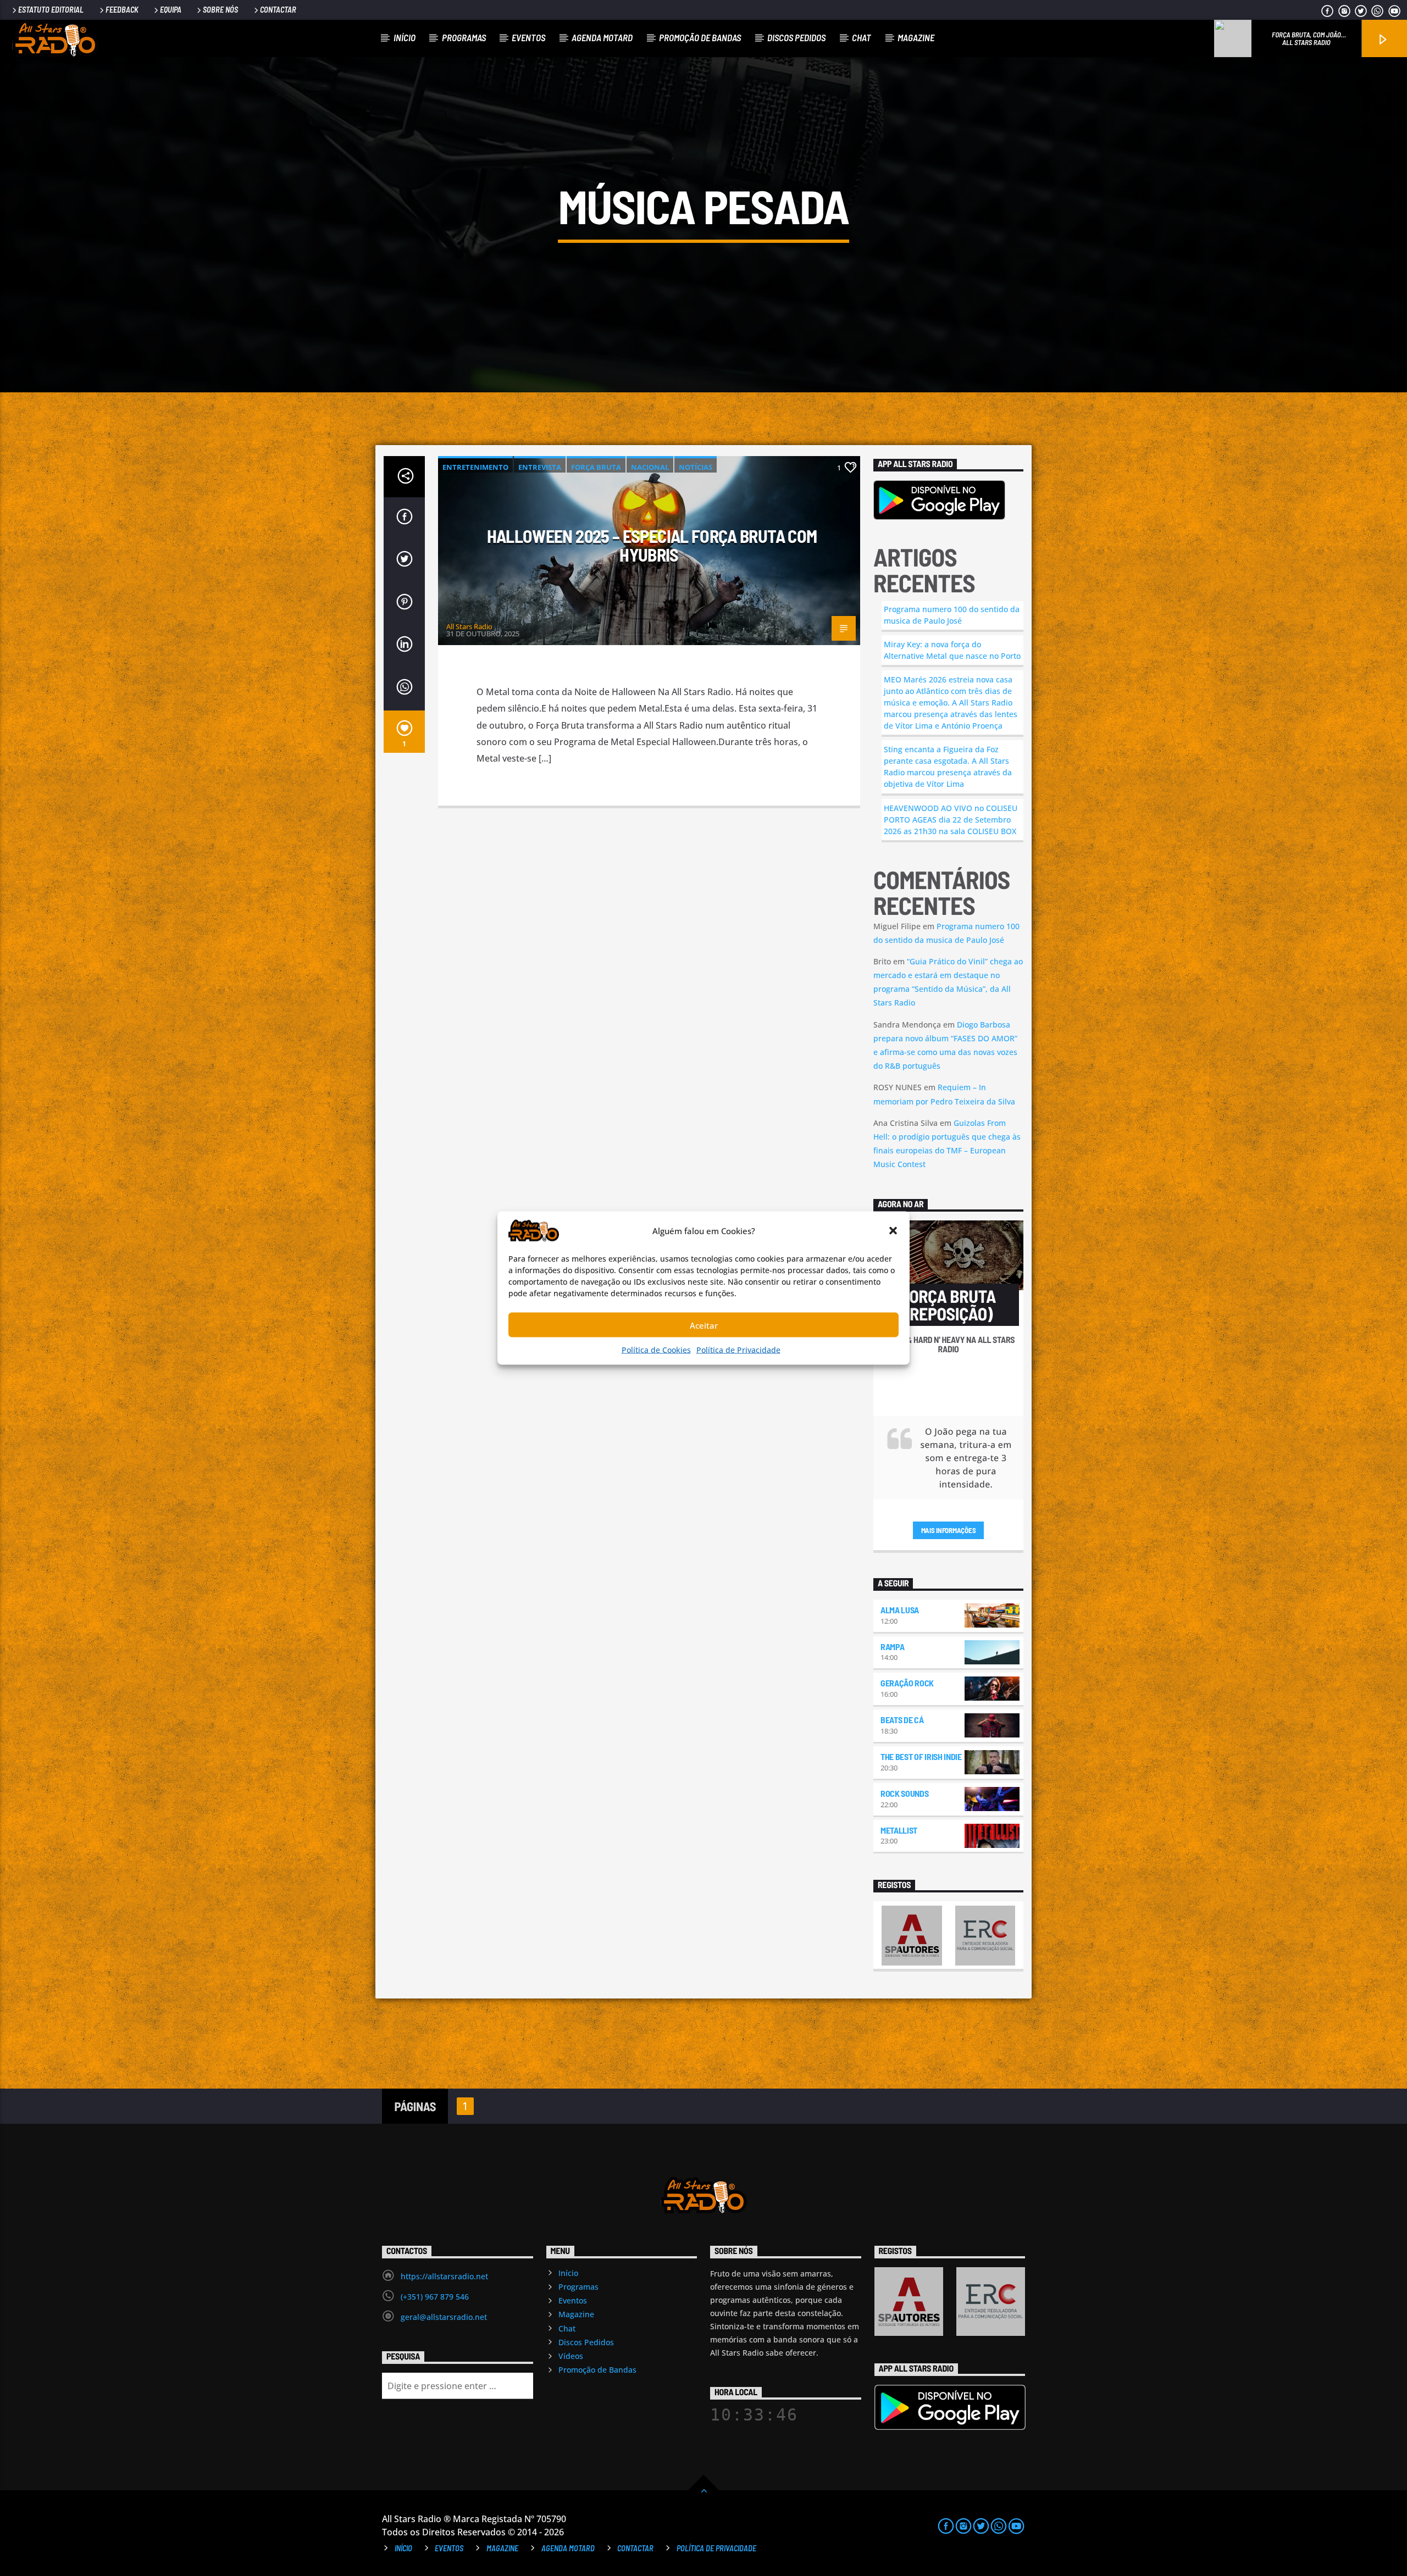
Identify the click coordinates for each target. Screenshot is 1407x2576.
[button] (893, 1231)
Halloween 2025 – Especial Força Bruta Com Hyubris (652, 545)
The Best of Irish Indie (921, 1756)
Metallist (899, 1830)
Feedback (122, 10)
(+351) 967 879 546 (435, 2297)
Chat (862, 37)
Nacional (650, 467)
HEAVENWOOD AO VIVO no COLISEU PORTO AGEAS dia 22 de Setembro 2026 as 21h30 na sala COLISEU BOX (951, 820)
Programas (464, 37)
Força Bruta (596, 467)
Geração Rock (907, 1683)
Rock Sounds (904, 1793)
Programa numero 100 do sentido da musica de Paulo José (952, 615)
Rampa (892, 1647)
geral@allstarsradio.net (444, 2317)
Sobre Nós (220, 10)
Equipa (171, 10)
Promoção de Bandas (700, 37)
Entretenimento (475, 467)
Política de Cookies (656, 1350)
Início (405, 37)
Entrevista (540, 467)
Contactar (278, 10)
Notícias (696, 467)
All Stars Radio (469, 626)
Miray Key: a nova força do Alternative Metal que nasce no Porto (952, 650)
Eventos (528, 37)
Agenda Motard (602, 37)
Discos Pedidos (796, 37)
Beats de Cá (902, 1720)
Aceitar (704, 1325)
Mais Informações (949, 1530)
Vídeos (571, 2356)
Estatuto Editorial (51, 10)
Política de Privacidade (738, 1350)
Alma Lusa (900, 1610)
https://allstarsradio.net (444, 2276)
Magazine (916, 37)
